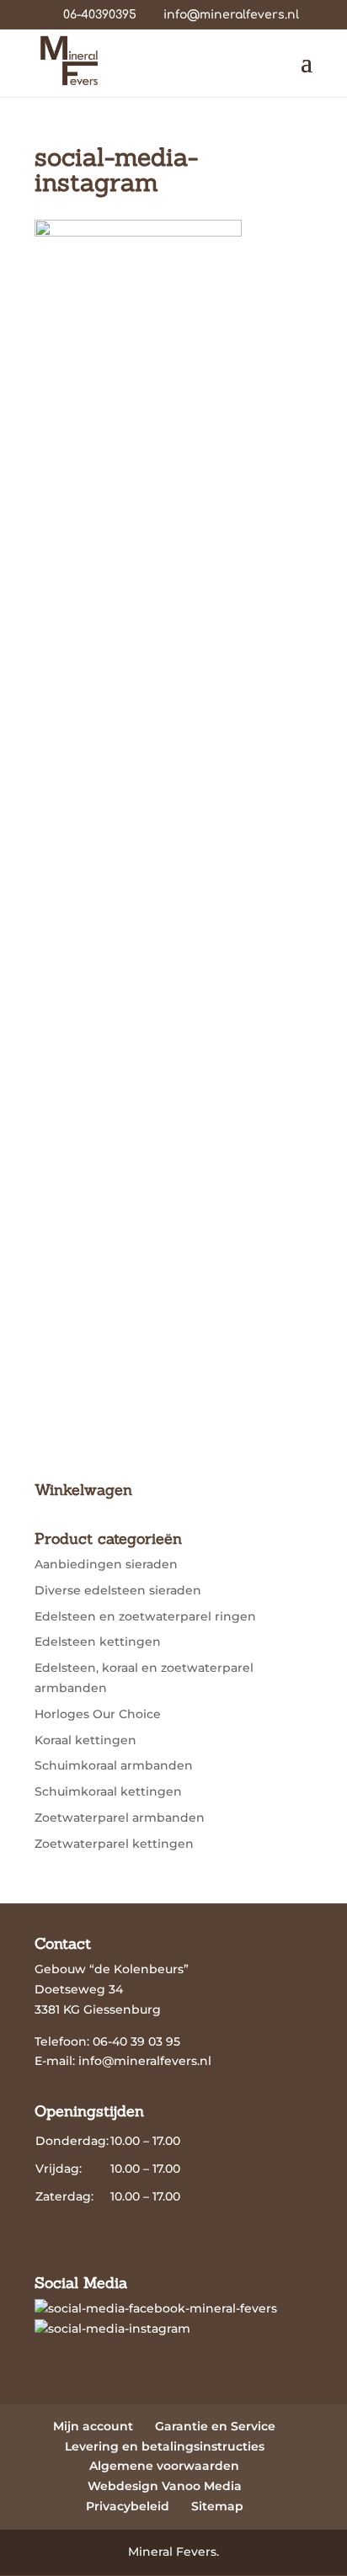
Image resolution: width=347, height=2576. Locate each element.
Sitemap (217, 2506)
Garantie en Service (215, 2426)
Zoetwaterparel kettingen (114, 1844)
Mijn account (93, 2426)
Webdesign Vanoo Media (165, 2486)
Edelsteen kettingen (98, 1642)
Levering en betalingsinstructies (165, 2446)
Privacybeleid (128, 2506)
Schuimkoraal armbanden (114, 1765)
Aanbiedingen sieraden (106, 1564)
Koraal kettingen (85, 1740)
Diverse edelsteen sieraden (118, 1590)
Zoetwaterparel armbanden (120, 1818)
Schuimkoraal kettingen (108, 1791)
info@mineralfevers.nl (145, 2061)
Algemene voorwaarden (164, 2466)
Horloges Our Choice (98, 1714)
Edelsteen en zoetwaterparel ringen (145, 1616)
